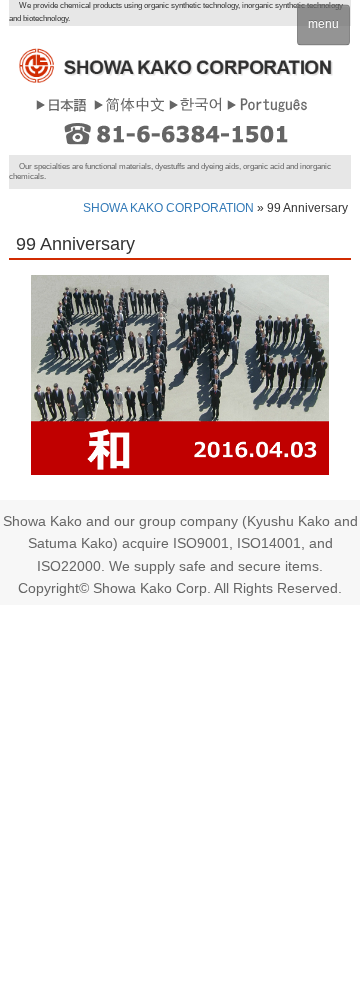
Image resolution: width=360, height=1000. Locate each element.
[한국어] (195, 103)
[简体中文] (129, 103)
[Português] (267, 103)
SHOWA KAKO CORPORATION (168, 208)
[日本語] (62, 103)
